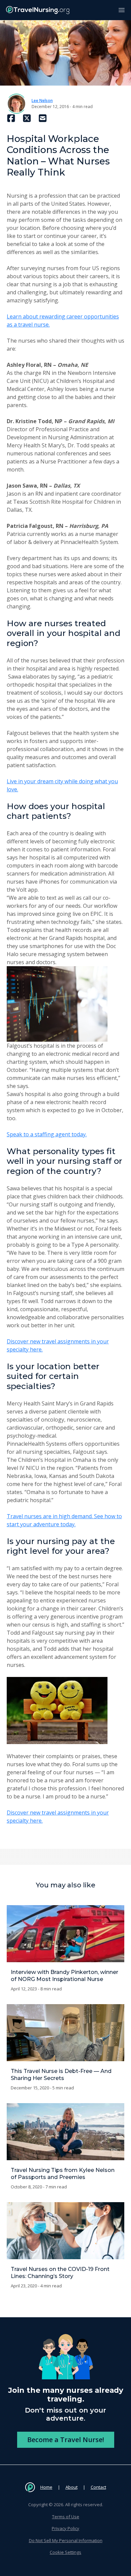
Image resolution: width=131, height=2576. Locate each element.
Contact (98, 2487)
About (72, 2487)
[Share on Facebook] (11, 118)
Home (46, 2487)
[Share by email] (43, 118)
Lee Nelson (42, 101)
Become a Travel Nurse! (66, 2440)
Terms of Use (66, 2517)
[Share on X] (27, 118)
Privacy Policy (65, 2528)
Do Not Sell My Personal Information (66, 2540)
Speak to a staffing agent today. (47, 1134)
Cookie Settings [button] (65, 2552)
